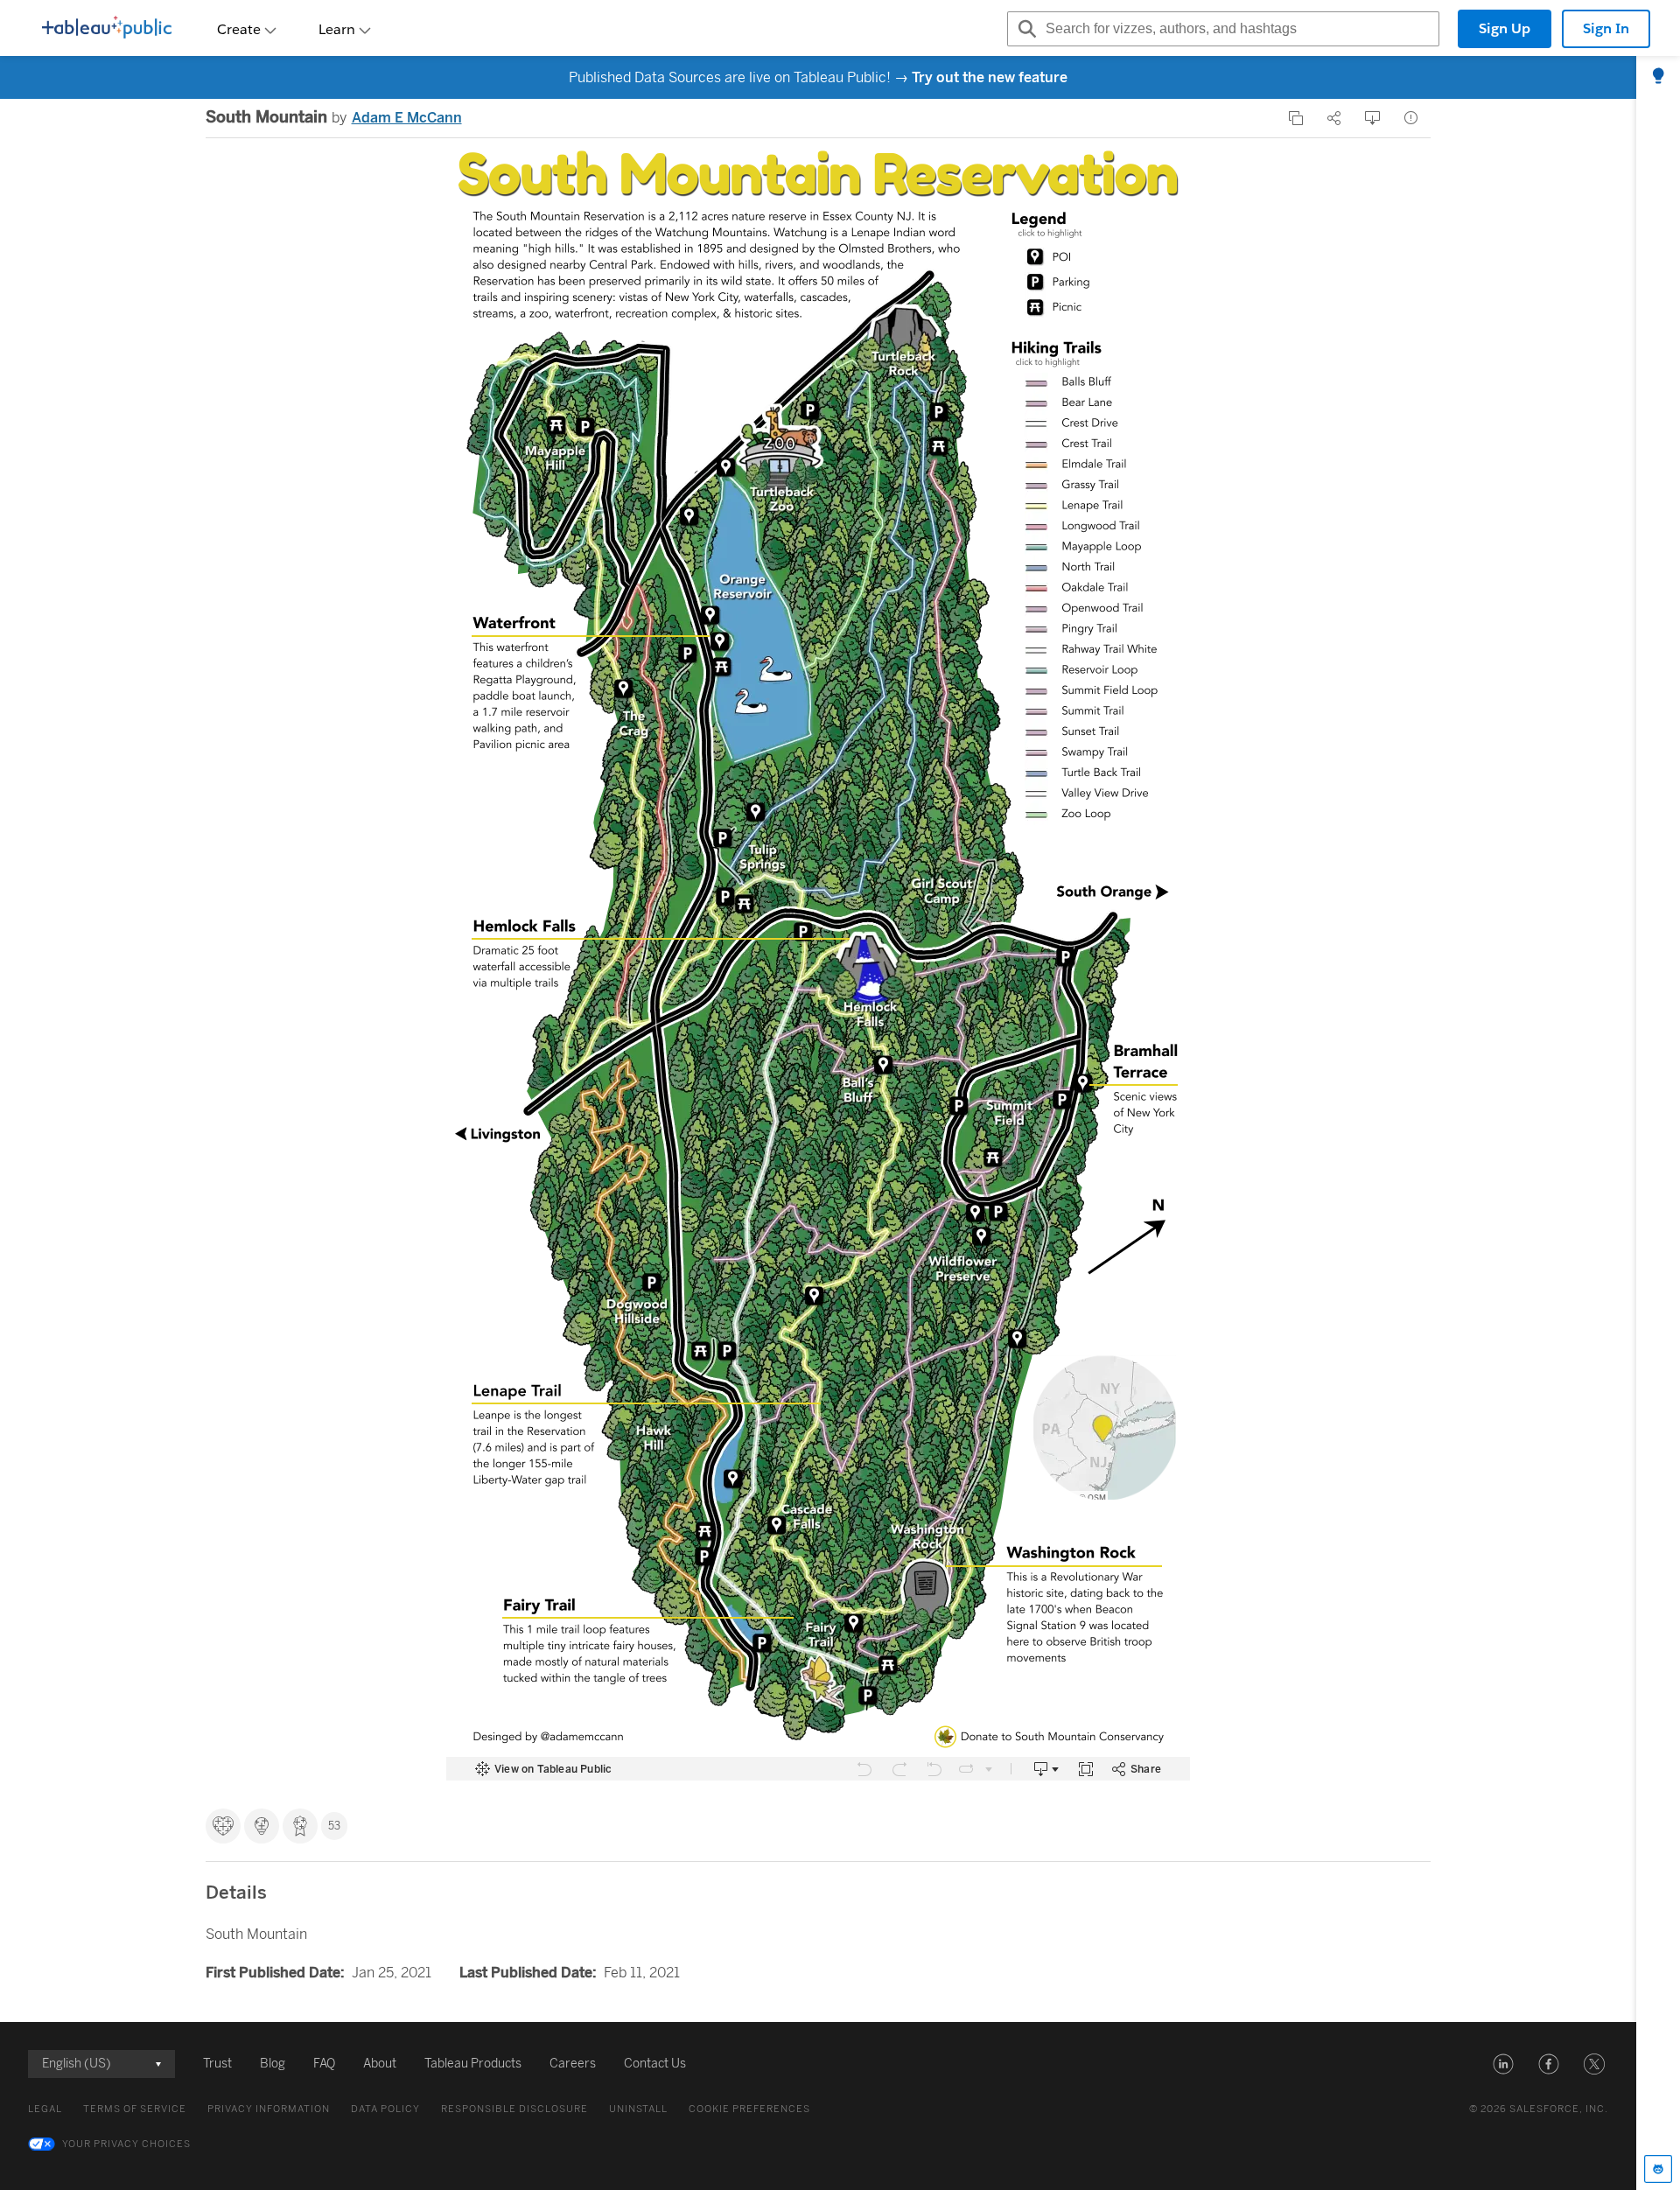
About (380, 2064)
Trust (217, 2064)
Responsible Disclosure (514, 2109)
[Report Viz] (1411, 118)
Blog (273, 2064)
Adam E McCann (407, 118)
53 (334, 1826)
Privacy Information (269, 2109)
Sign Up (1505, 28)
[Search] (1025, 29)
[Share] (1334, 118)
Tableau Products (473, 2064)
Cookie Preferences (749, 2109)
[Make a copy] (1296, 118)
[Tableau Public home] (107, 29)
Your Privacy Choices (126, 2144)
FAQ (324, 2064)
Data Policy (385, 2109)
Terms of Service (135, 2109)
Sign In (1606, 28)
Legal (45, 2109)
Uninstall (638, 2109)
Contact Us (655, 2064)
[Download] (1373, 118)
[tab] (1658, 77)
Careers (573, 2064)
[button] (1503, 2064)
